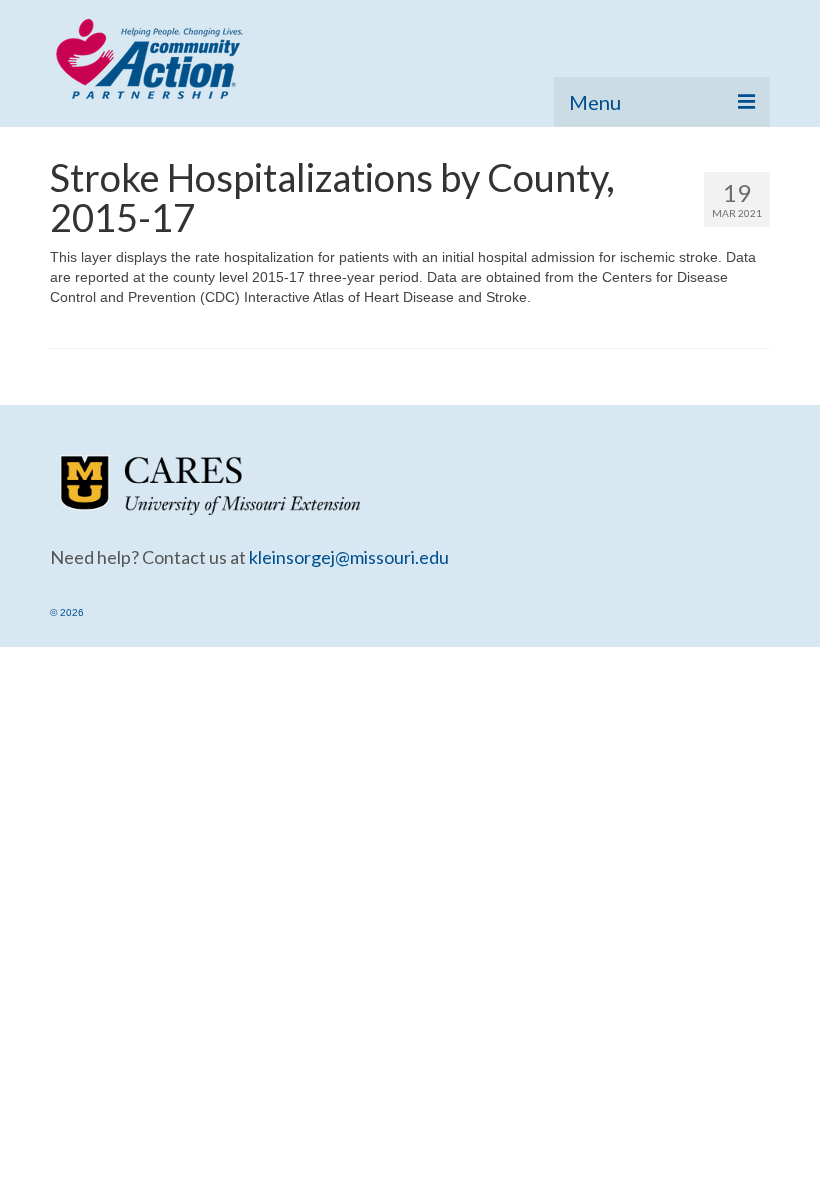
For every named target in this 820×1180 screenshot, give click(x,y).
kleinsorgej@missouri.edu (349, 557)
